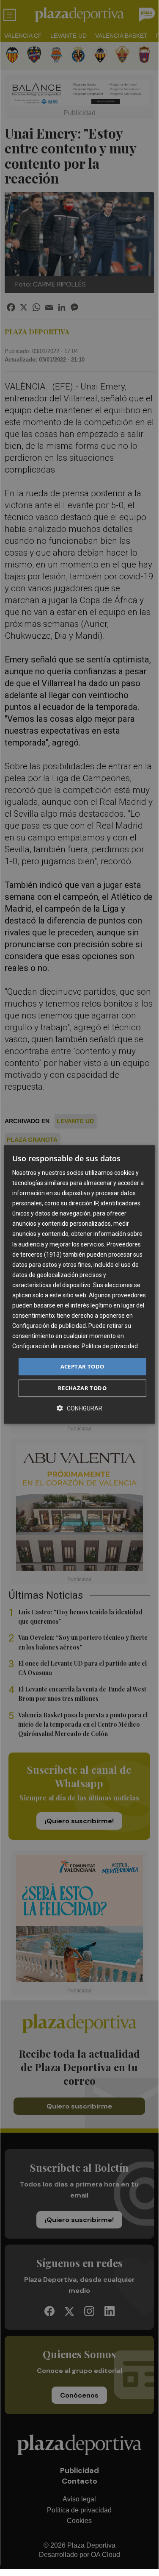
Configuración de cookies (46, 1346)
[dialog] (79, 1285)
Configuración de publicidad (49, 1326)
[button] (79, 1408)
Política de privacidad (110, 1346)
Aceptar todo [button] (82, 1366)
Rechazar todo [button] (82, 1388)
